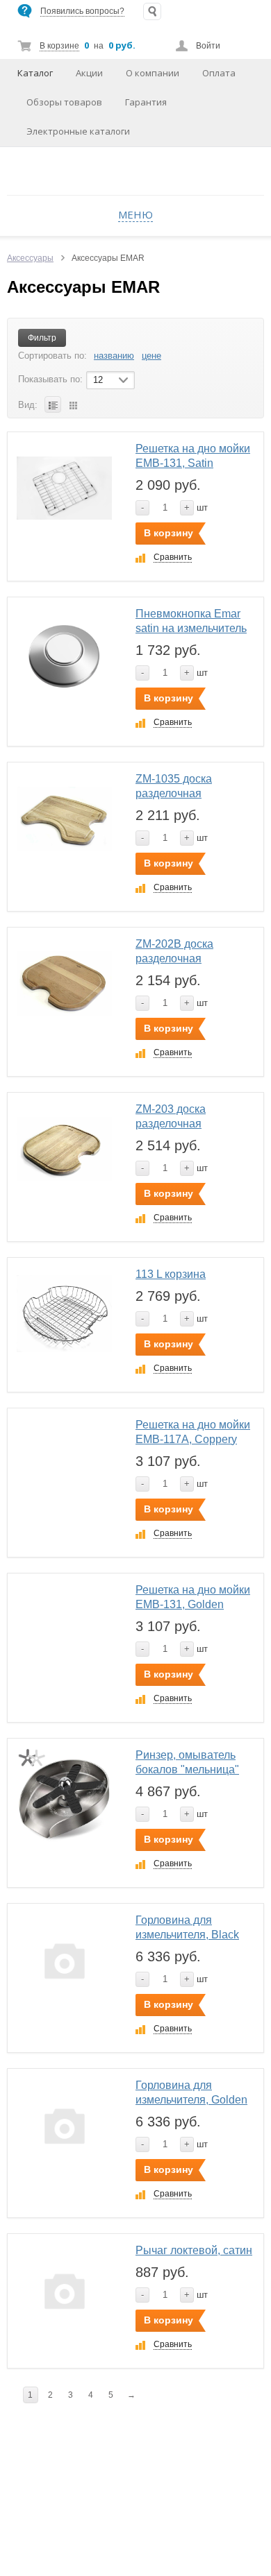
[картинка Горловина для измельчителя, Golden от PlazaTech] (64, 2125)
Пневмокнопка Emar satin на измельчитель (191, 621)
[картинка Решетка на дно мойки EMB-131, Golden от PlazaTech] (64, 1630)
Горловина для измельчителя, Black (187, 1927)
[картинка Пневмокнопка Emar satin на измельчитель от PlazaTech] (64, 654)
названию (114, 356)
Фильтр (42, 338)
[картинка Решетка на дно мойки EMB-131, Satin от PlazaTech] (64, 489)
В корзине (59, 46)
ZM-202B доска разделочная (174, 951)
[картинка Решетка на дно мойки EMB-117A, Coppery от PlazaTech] (64, 1465)
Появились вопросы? (82, 11)
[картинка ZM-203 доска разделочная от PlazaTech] (64, 1149)
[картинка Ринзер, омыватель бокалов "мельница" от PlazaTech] (64, 1795)
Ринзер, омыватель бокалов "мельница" (187, 1762)
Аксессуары (30, 258)
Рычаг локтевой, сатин (194, 2250)
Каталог (35, 73)
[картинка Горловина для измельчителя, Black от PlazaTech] (64, 1960)
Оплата (219, 73)
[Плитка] (73, 404)
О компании (153, 73)
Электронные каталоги (78, 131)
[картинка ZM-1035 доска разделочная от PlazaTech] (64, 819)
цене (151, 356)
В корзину (169, 533)
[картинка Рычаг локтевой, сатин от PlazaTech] (64, 2291)
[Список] (53, 404)
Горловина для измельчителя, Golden (191, 2092)
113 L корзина (171, 1274)
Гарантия (146, 102)
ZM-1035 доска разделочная (174, 786)
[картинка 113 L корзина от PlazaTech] (64, 1314)
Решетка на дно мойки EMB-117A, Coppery (193, 1432)
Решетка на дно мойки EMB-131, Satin (193, 456)
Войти (208, 46)
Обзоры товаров (64, 102)
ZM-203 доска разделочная (171, 1116)
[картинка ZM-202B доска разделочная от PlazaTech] (64, 984)
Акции (89, 73)
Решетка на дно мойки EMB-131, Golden (193, 1597)
